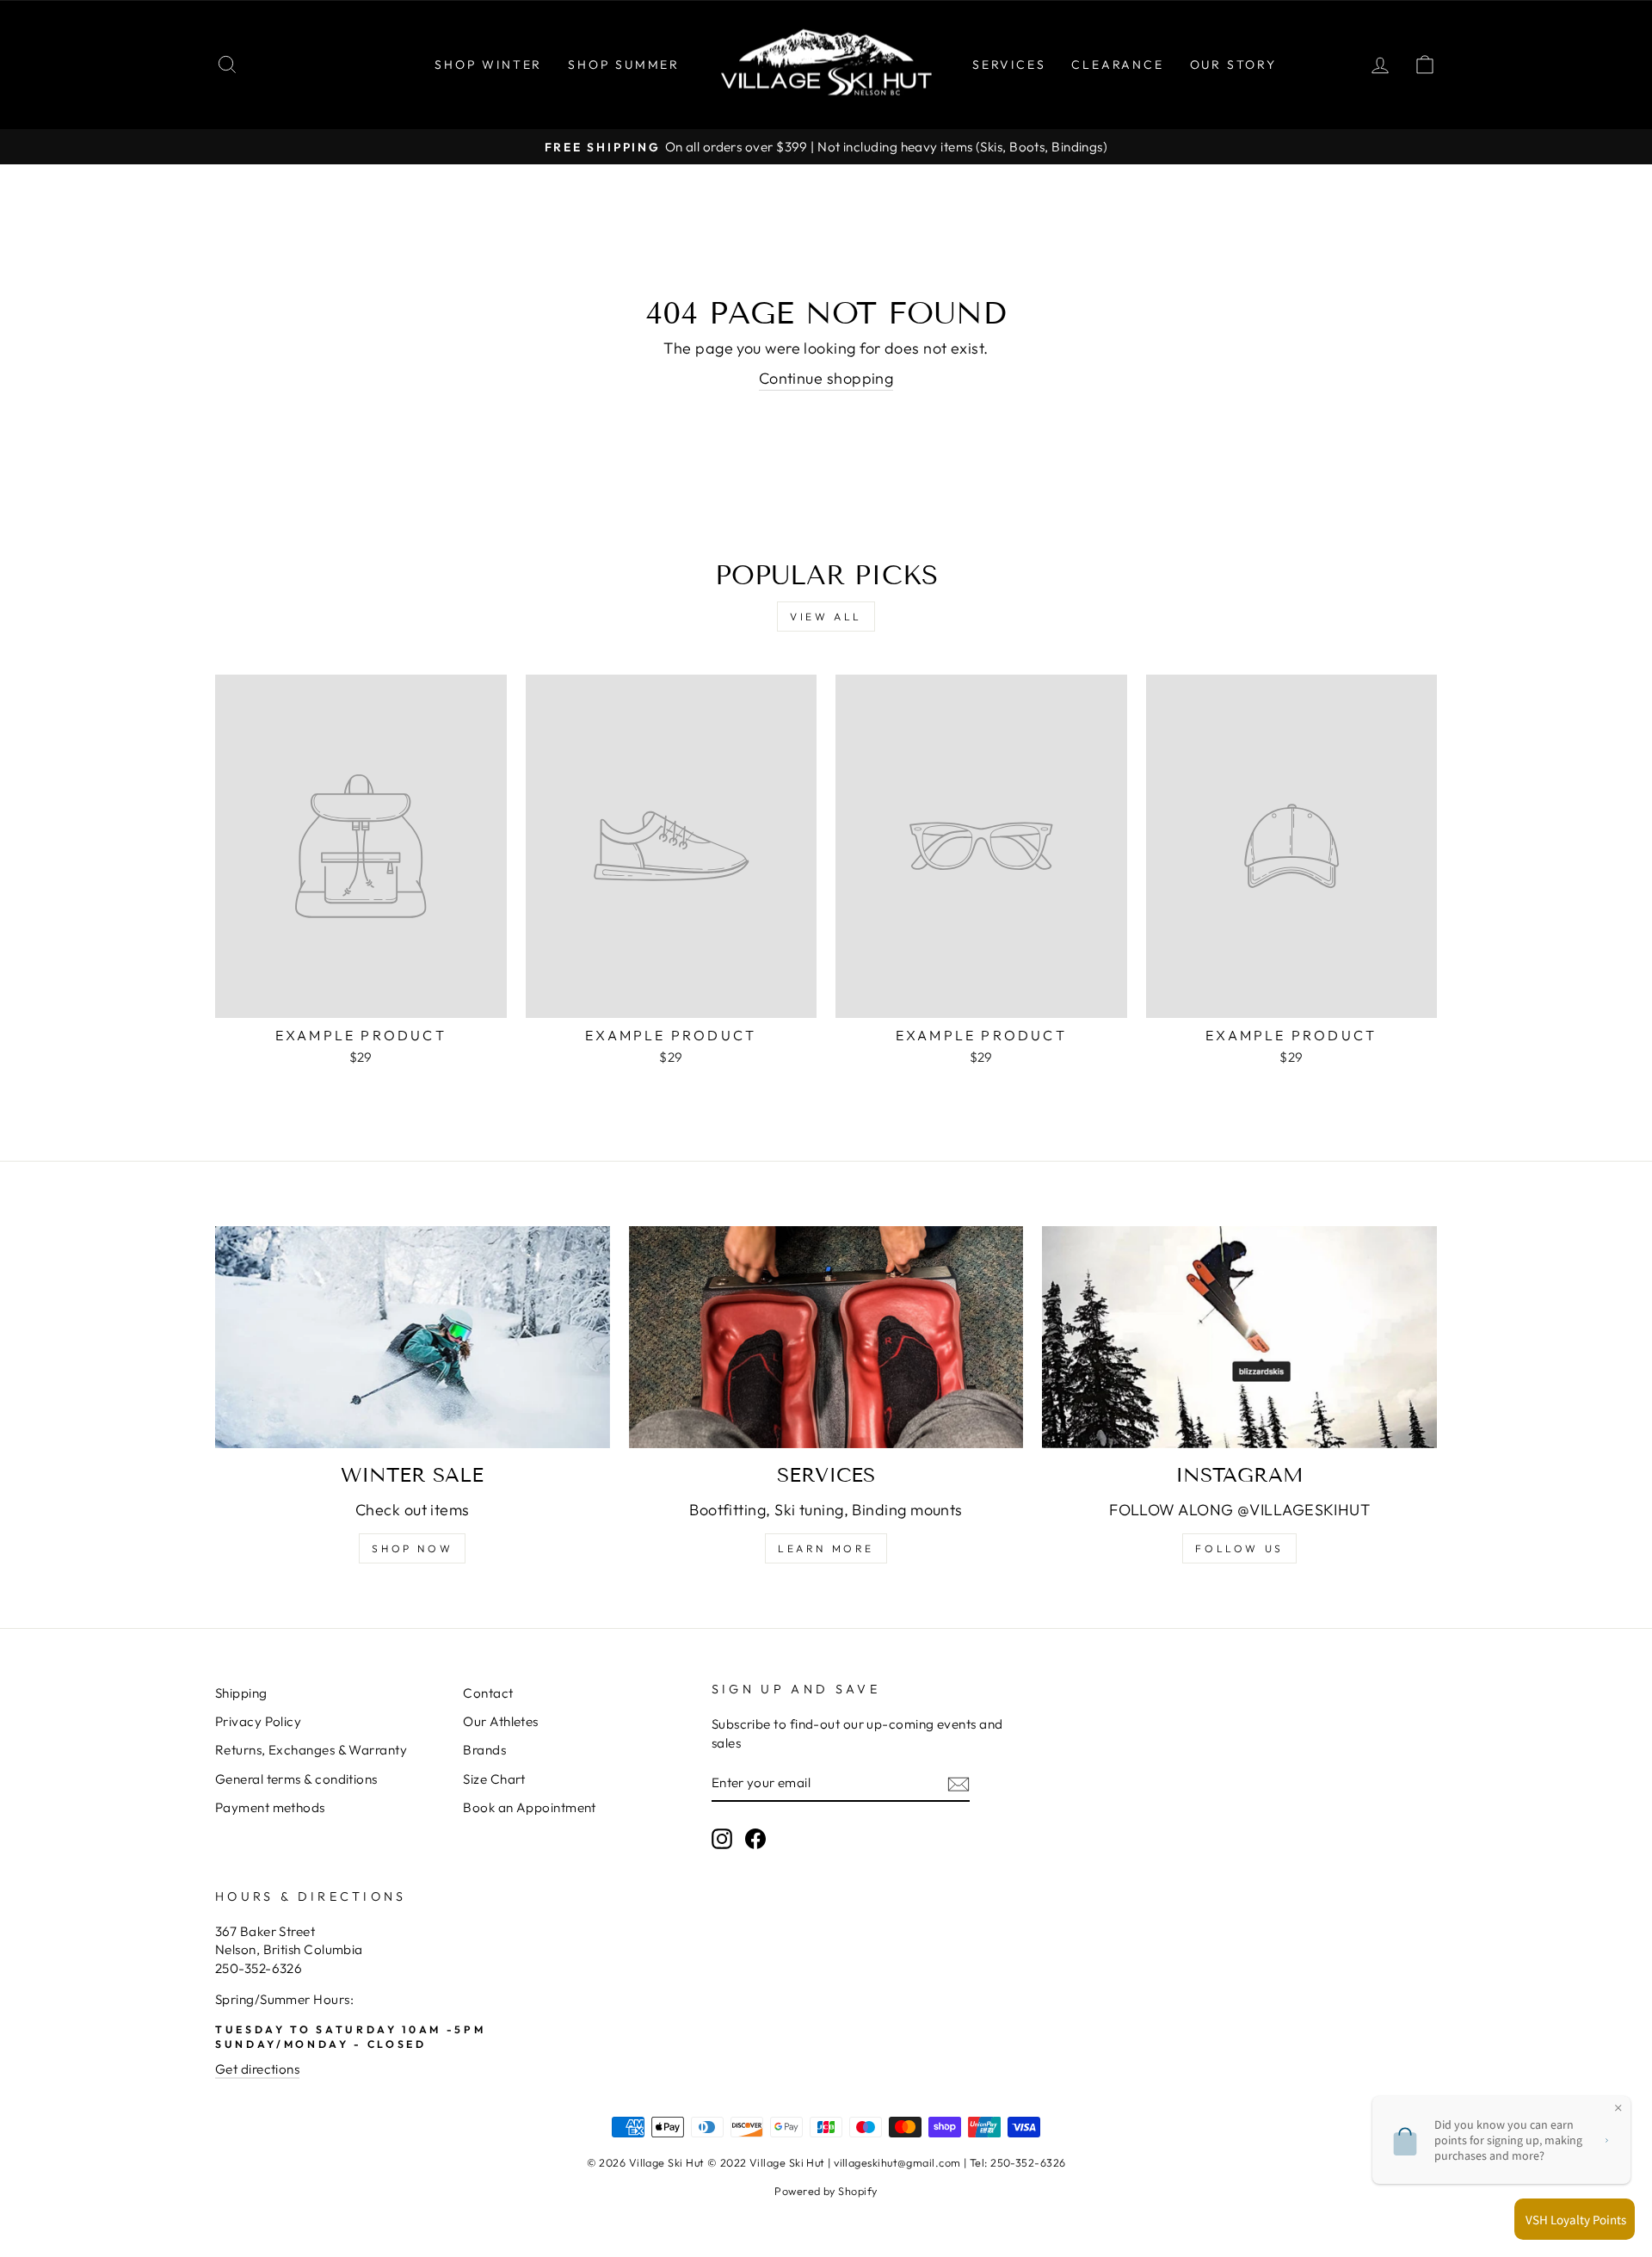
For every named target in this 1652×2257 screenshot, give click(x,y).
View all (826, 617)
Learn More (826, 1548)
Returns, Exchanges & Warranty (311, 1750)
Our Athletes (500, 1721)
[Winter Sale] (413, 1337)
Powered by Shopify (826, 2191)
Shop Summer (624, 65)
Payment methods (270, 1807)
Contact (488, 1693)
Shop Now (412, 1548)
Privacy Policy (258, 1721)
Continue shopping (826, 378)
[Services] (826, 1337)
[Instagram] (1239, 1337)
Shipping (241, 1693)
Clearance (1117, 65)
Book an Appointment (530, 1807)
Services (1009, 65)
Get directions (257, 2069)
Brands (484, 1750)
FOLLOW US (1239, 1548)
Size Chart (494, 1779)
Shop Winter (488, 65)
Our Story (1233, 65)
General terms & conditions (296, 1779)
